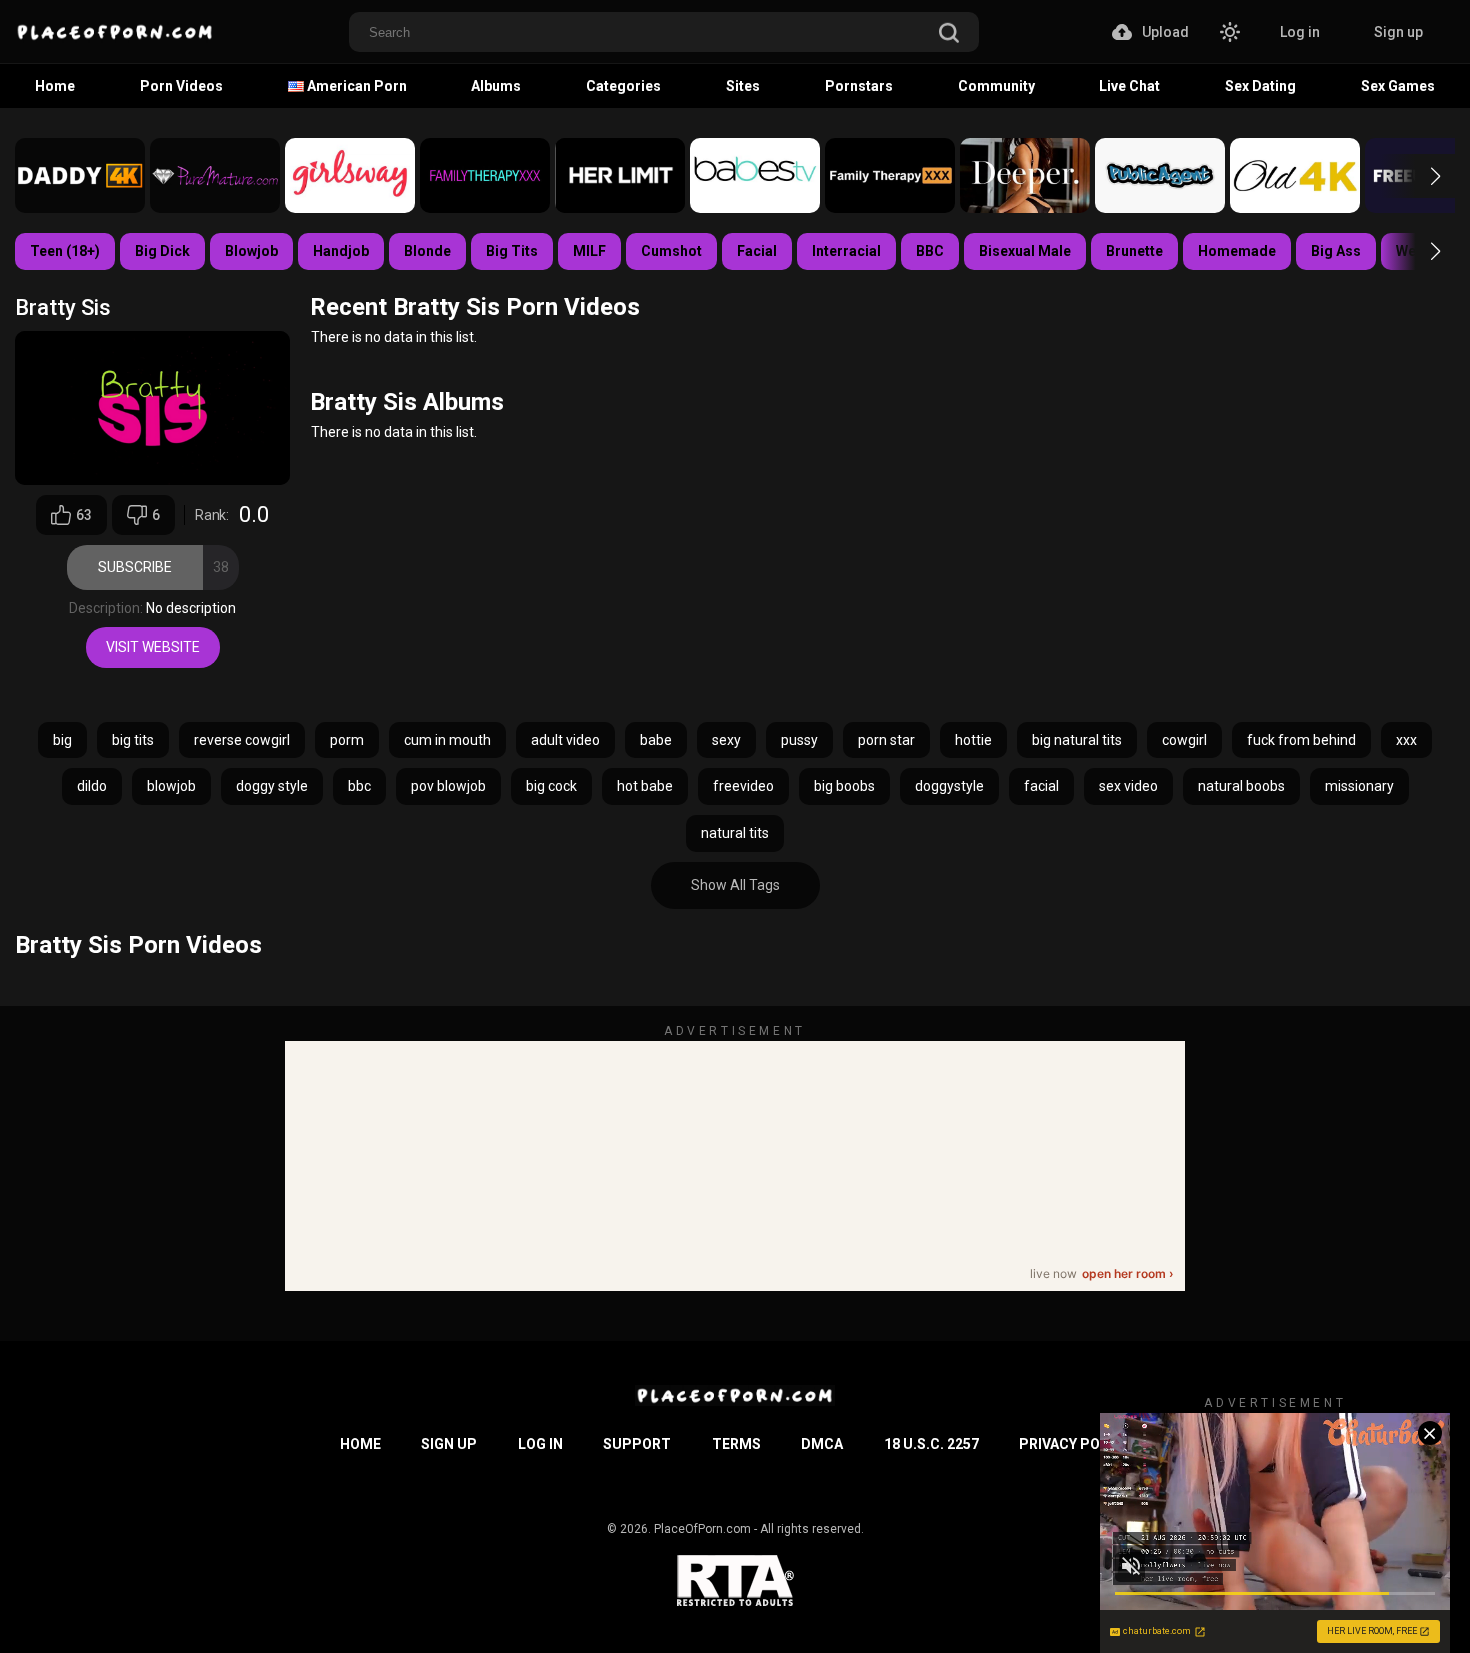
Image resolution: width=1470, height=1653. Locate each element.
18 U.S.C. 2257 (931, 1444)
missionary (1359, 786)
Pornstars (859, 86)
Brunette (1134, 251)
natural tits (735, 833)
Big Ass (1336, 251)
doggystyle (949, 786)
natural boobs (1241, 786)
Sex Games (1398, 86)
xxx (1406, 740)
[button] (1417, 176)
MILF (589, 251)
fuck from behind (1301, 740)
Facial (757, 251)
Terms (736, 1444)
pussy (799, 740)
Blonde (427, 251)
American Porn (355, 86)
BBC (930, 251)
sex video (1128, 786)
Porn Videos (181, 86)
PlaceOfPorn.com (702, 1529)
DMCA (822, 1444)
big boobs (844, 786)
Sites (743, 86)
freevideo (743, 786)
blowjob (171, 786)
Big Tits (512, 251)
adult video (565, 740)
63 (84, 515)
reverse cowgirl (242, 740)
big (62, 740)
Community (996, 86)
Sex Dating (1260, 86)
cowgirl (1184, 740)
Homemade (1237, 251)
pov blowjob (448, 786)
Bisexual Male (1025, 251)
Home (55, 86)
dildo (92, 786)
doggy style (272, 786)
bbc (359, 786)
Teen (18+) (65, 251)
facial (1041, 786)
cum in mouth (447, 740)
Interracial (846, 251)
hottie (973, 740)
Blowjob (251, 251)
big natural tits (1077, 740)
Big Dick (162, 251)
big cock (551, 786)
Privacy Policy (1074, 1444)
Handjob (341, 251)
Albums (496, 86)
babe (656, 740)
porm (347, 740)
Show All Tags (735, 885)
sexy (726, 740)
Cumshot (671, 251)
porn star (886, 740)
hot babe (645, 786)
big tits (133, 740)
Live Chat (1129, 86)
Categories (623, 86)
